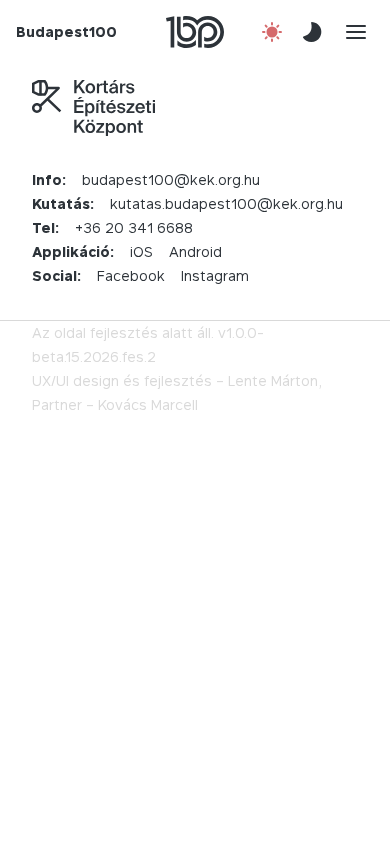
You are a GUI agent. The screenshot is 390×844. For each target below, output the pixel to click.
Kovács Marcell (148, 404)
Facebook (131, 275)
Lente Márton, (275, 380)
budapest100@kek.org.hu (171, 179)
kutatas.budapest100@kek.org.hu (226, 203)
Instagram (215, 275)
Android (195, 251)
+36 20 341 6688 (134, 227)
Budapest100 (66, 31)
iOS (141, 251)
